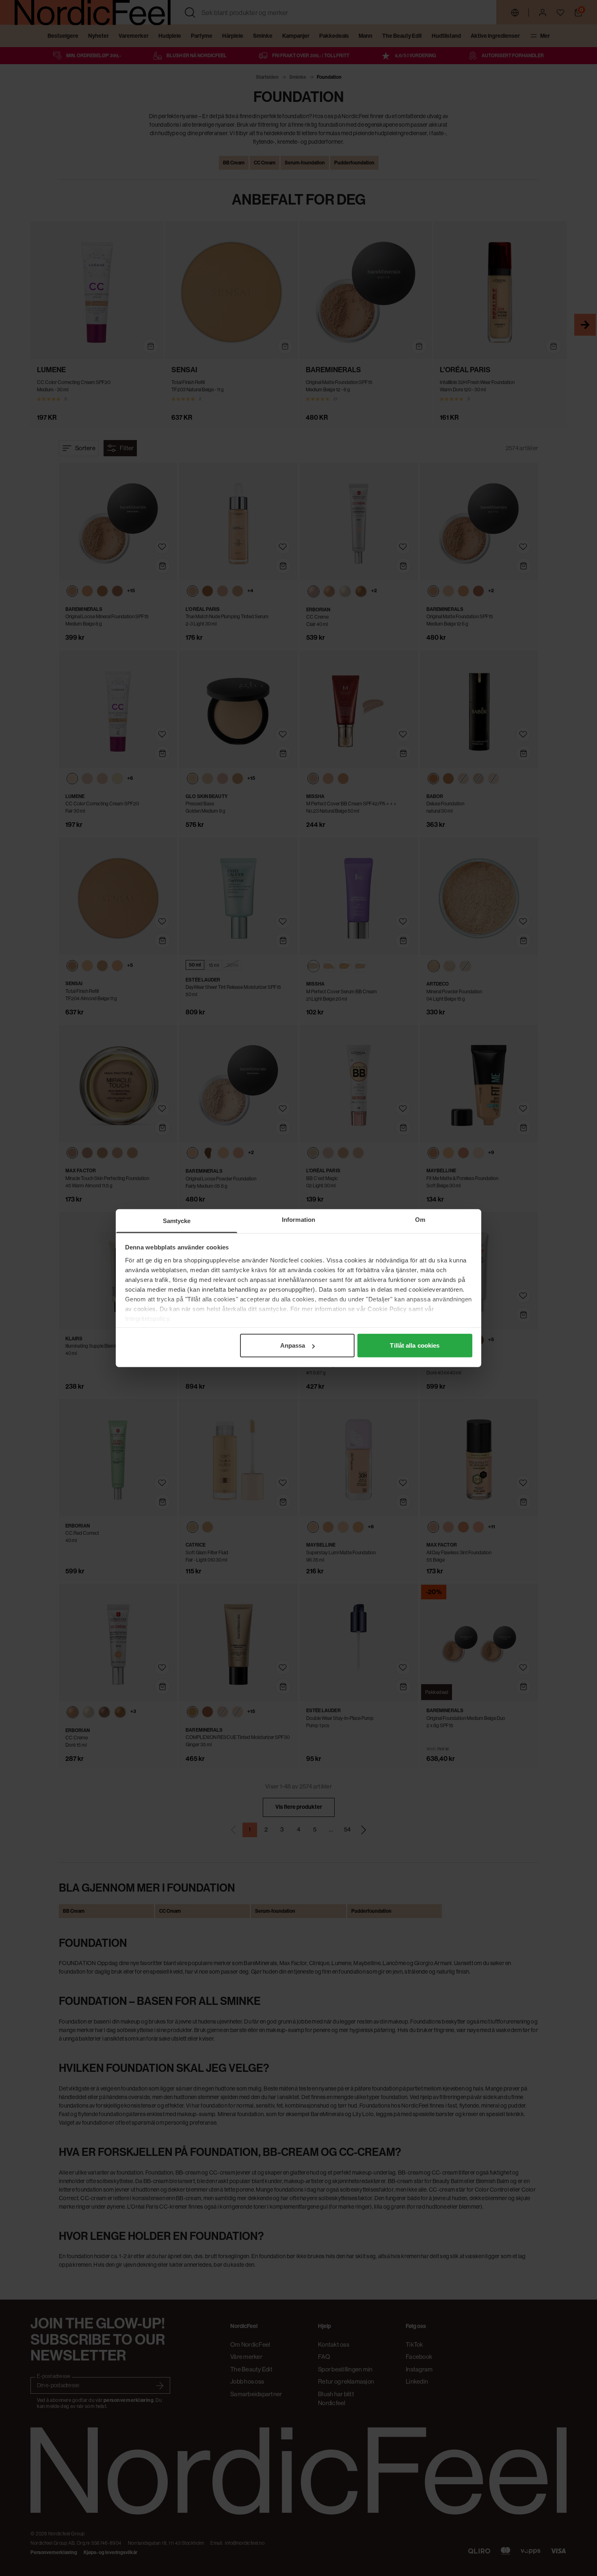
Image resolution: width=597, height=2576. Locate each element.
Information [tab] (298, 1220)
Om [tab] (420, 1220)
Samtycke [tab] (177, 1221)
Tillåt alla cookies (415, 1345)
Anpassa (293, 1345)
